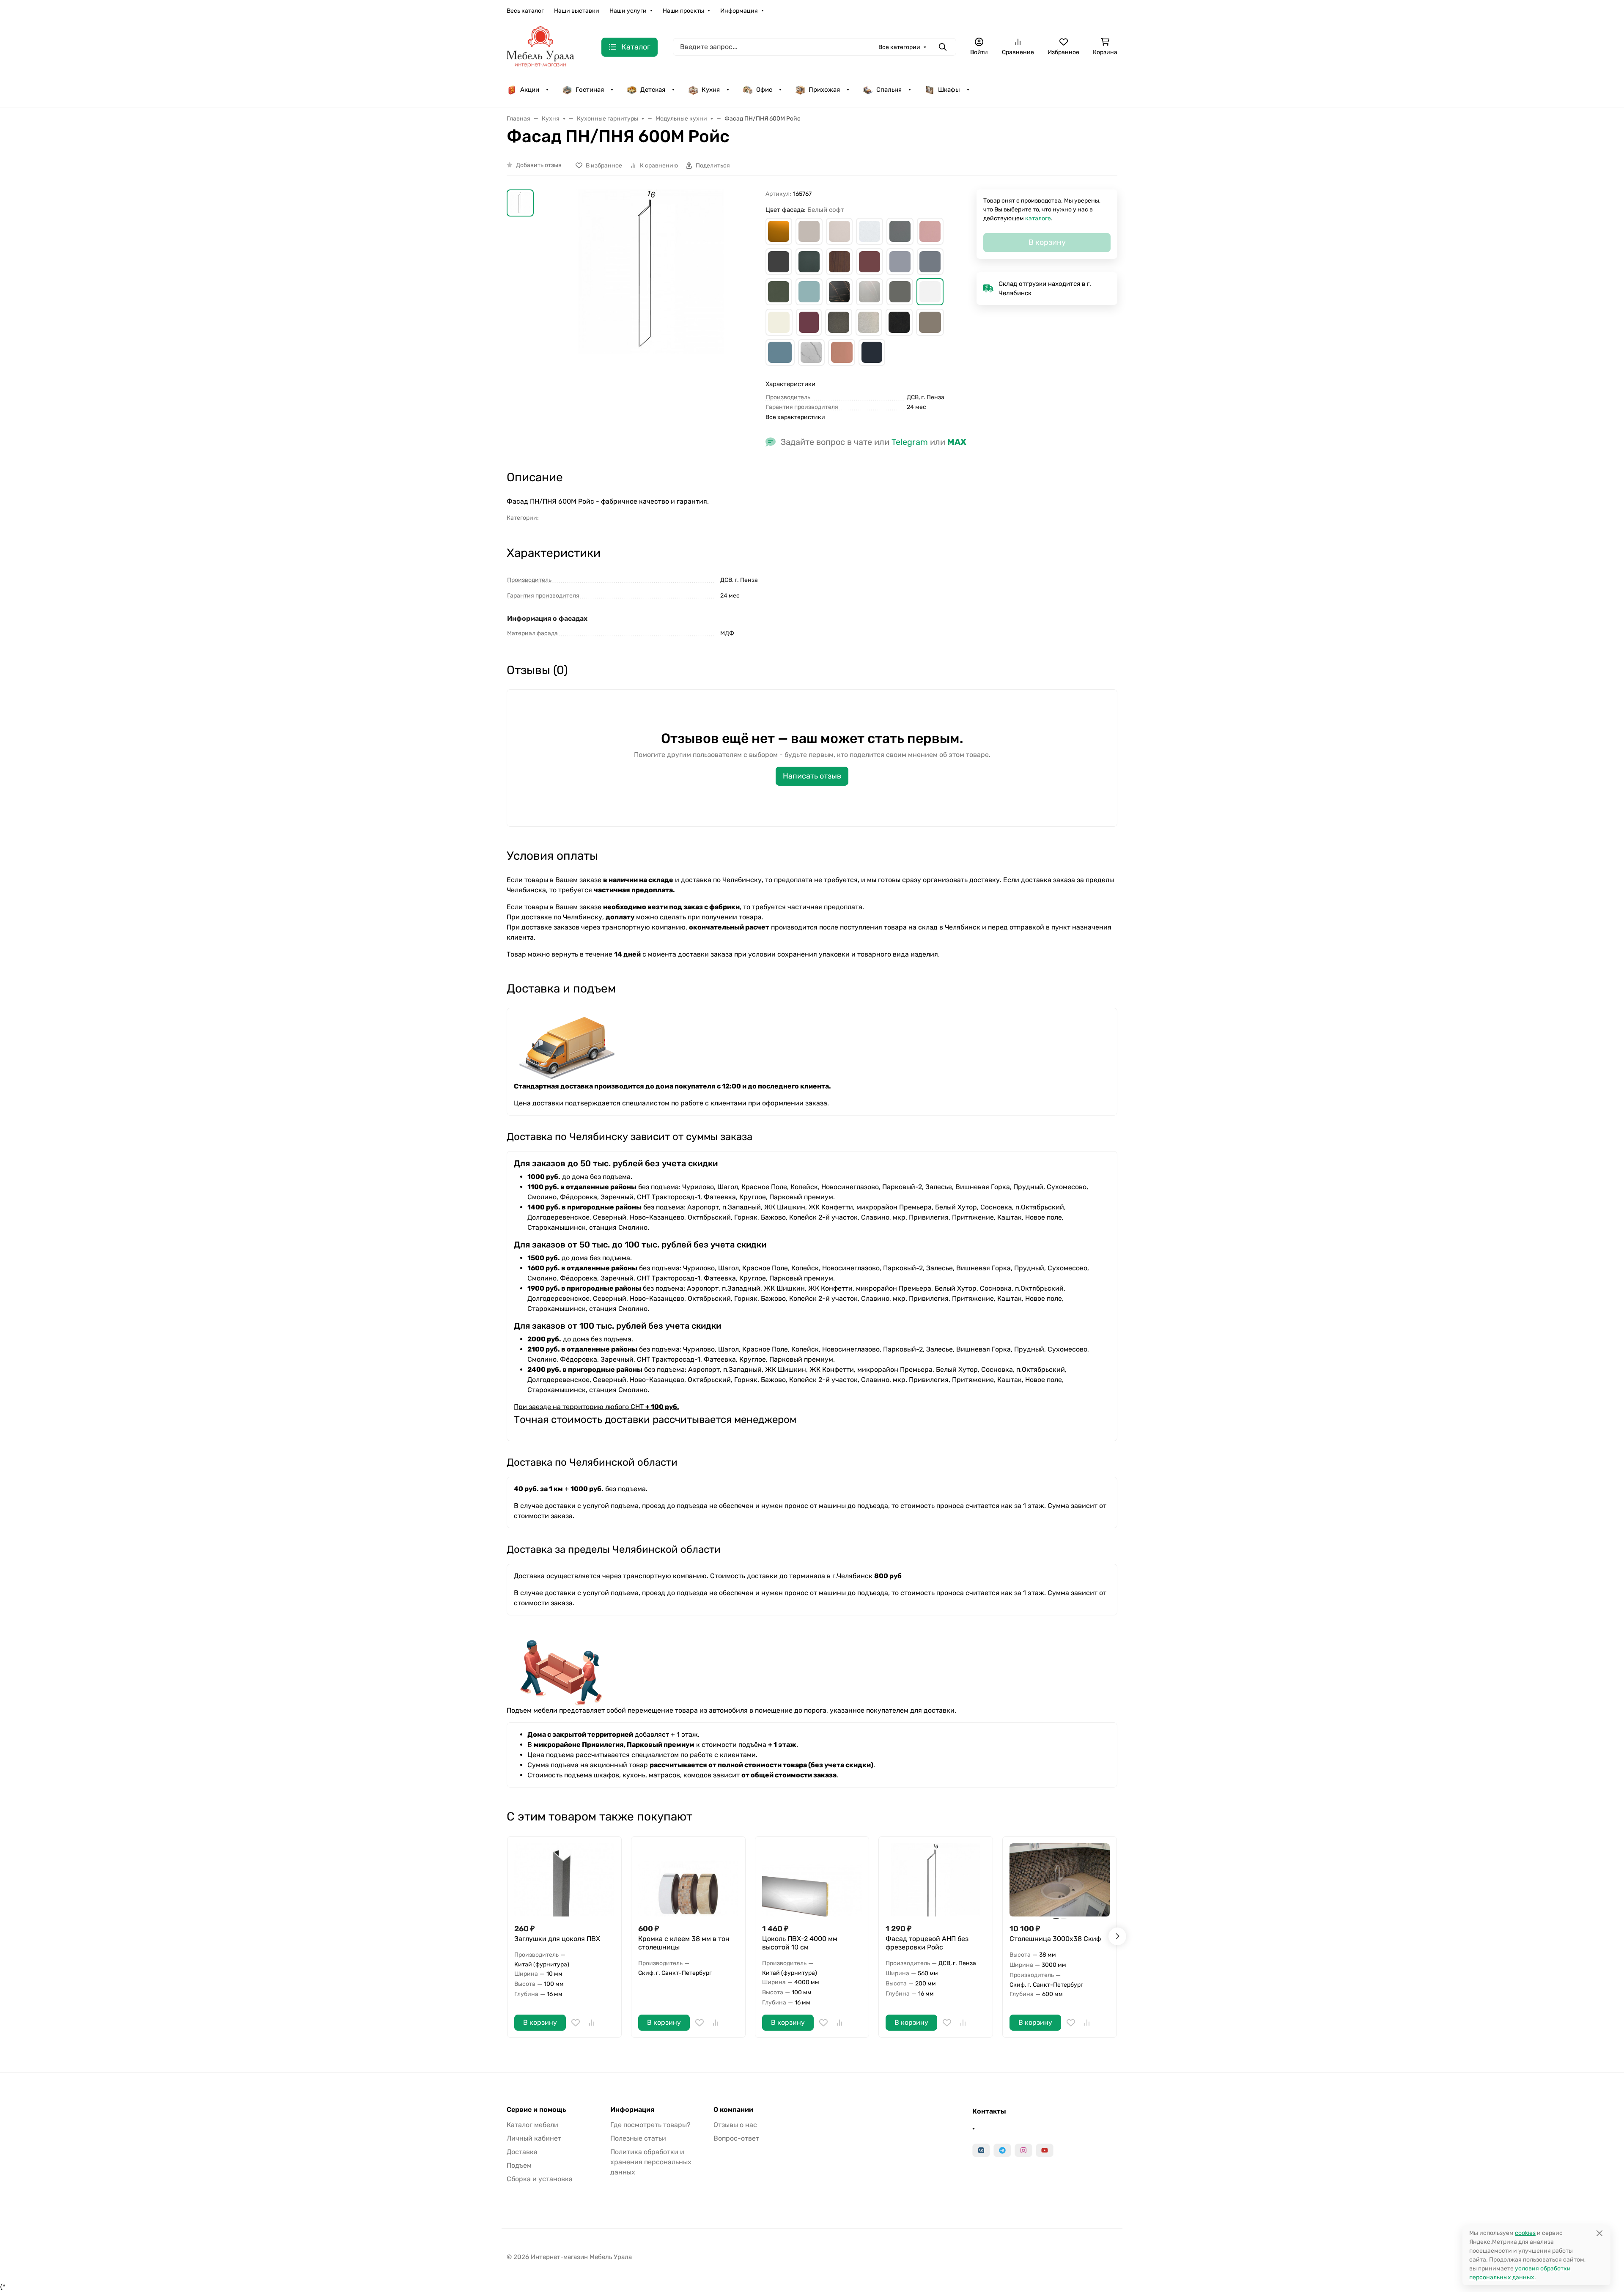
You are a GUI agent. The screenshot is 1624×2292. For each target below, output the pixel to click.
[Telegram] (1002, 2150)
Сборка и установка (540, 2179)
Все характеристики (795, 417)
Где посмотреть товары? (650, 2125)
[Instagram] (1023, 2150)
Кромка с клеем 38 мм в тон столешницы (684, 1943)
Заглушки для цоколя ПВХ (557, 1939)
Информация (739, 11)
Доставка (522, 2152)
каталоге (1038, 218)
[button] (779, 231)
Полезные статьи (638, 2138)
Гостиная (590, 90)
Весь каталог (525, 11)
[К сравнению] (592, 2023)
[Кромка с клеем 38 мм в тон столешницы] (688, 1880)
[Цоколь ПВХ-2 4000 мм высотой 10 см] (812, 1880)
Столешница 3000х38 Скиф (1055, 1939)
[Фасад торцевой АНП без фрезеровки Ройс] (936, 1880)
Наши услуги (628, 11)
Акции (530, 90)
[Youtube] (1045, 2150)
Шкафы (949, 90)
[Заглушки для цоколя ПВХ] (564, 1880)
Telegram (910, 442)
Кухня (711, 90)
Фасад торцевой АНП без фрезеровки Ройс (927, 1943)
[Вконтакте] (981, 2150)
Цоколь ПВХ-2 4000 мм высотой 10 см (800, 1943)
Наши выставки (577, 11)
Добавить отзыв (539, 165)
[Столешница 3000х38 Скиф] (1060, 1880)
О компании (733, 2110)
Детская (653, 90)
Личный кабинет (534, 2138)
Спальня (889, 90)
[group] (651, 314)
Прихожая (824, 90)
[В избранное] (576, 2023)
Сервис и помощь (536, 2110)
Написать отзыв (812, 776)
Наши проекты (683, 11)
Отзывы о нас (735, 2125)
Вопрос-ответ (736, 2138)
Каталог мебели (532, 2125)
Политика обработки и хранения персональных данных (651, 2162)
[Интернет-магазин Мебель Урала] (540, 46)
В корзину (540, 2022)
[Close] (1599, 2233)
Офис (764, 90)
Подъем (519, 2165)
